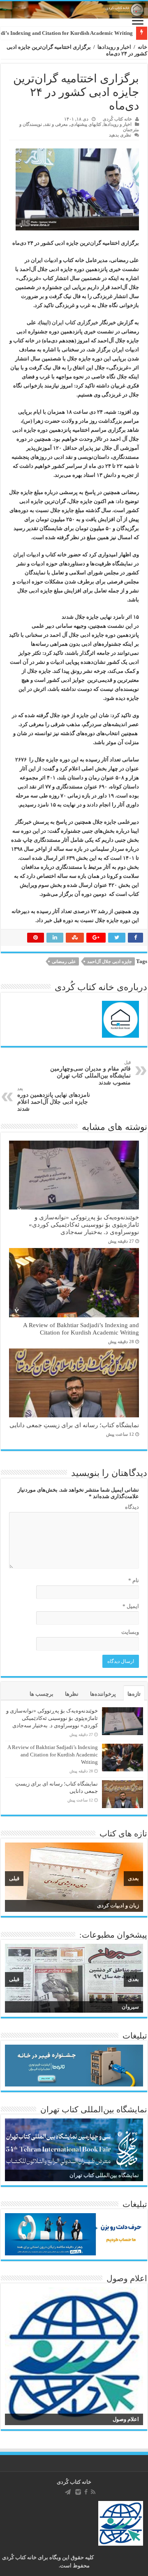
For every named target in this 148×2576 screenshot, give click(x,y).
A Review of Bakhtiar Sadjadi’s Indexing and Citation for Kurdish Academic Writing (81, 1329)
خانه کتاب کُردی (117, 119)
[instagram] (78, 2492)
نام (134, 1580)
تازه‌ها (134, 1694)
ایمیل (131, 1606)
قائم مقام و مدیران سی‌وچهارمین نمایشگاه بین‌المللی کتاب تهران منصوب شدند (90, 1073)
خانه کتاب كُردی (74, 2482)
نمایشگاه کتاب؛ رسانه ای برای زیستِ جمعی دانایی (74, 1425)
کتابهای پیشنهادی (86, 124)
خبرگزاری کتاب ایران (75, 322)
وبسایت (130, 1632)
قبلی (14, 1878)
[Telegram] (68, 2492)
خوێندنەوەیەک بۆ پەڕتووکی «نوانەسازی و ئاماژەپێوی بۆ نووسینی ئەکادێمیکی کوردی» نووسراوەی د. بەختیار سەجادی (84, 1224)
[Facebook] (86, 2492)
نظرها (72, 1694)
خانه (142, 47)
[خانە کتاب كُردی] (74, 10)
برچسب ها (42, 1694)
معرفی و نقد (56, 124)
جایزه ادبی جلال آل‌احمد (110, 961)
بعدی (133, 1878)
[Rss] (93, 2492)
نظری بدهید (120, 135)
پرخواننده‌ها (103, 1694)
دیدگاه (132, 1507)
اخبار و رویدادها (114, 47)
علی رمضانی (64, 961)
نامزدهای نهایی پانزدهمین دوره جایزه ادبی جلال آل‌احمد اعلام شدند (54, 1099)
